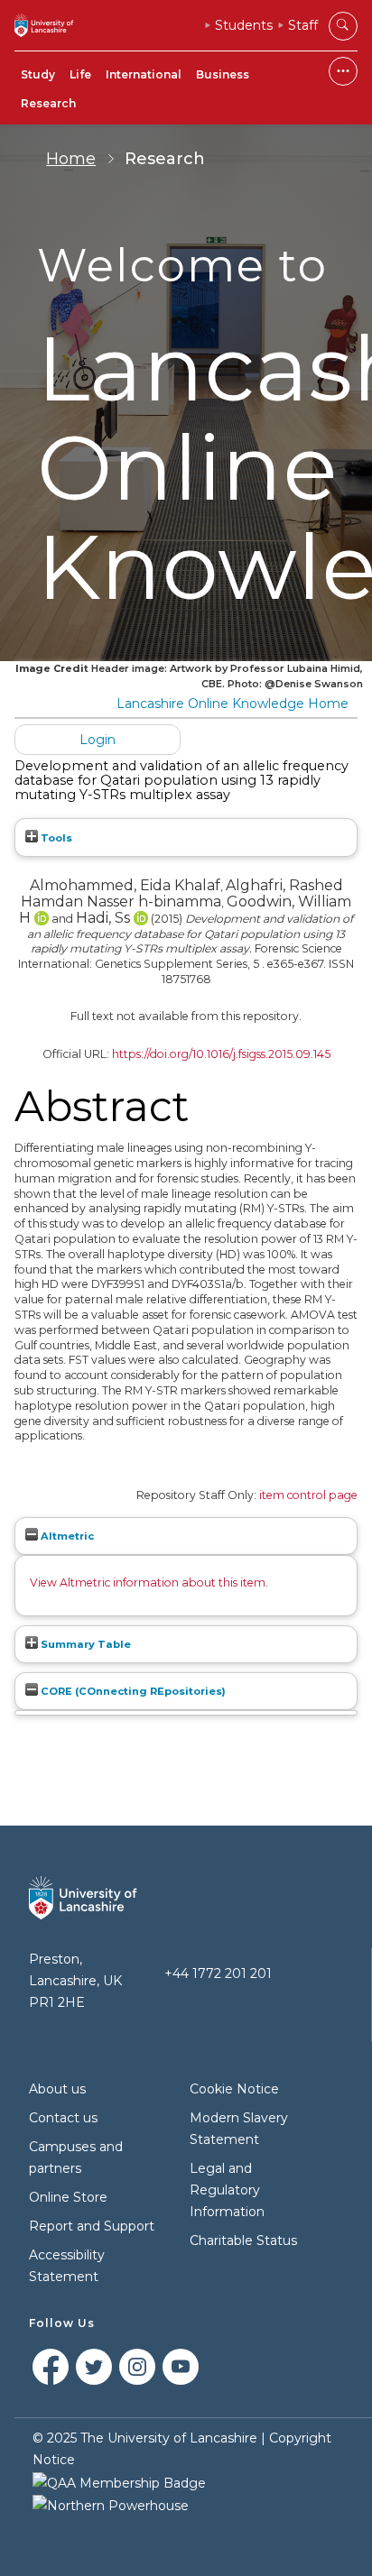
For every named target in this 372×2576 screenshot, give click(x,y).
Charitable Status (243, 2240)
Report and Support (92, 2226)
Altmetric (66, 1536)
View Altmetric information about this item (148, 1582)
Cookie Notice (234, 2089)
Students (244, 25)
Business (223, 74)
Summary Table (84, 1644)
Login (98, 740)
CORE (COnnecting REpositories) (132, 1691)
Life (80, 74)
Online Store (68, 2197)
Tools (55, 838)
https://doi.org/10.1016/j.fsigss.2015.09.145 (221, 1054)
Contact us (63, 2118)
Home (71, 159)
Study (38, 74)
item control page (308, 1495)
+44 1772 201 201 (218, 1973)
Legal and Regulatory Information (227, 2190)
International (144, 74)
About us (57, 2089)
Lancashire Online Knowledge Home (232, 704)
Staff (303, 25)
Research (48, 103)
